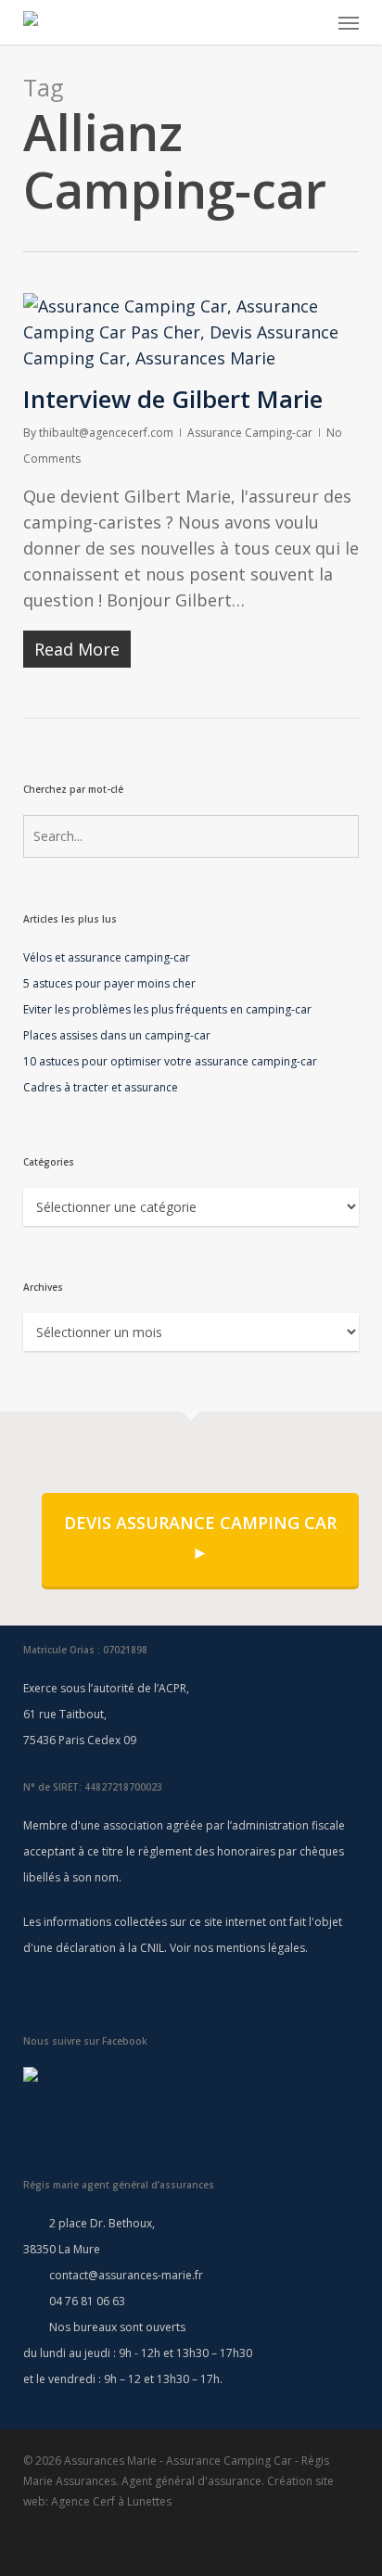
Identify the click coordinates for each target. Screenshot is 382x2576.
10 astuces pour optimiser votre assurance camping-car (170, 1061)
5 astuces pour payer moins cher (109, 983)
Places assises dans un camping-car (117, 1035)
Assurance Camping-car (250, 433)
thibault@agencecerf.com (106, 433)
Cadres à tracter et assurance (101, 1087)
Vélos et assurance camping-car (107, 957)
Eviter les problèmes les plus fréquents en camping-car (167, 1009)
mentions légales (261, 1948)
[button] (349, 22)
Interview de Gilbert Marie (173, 399)
